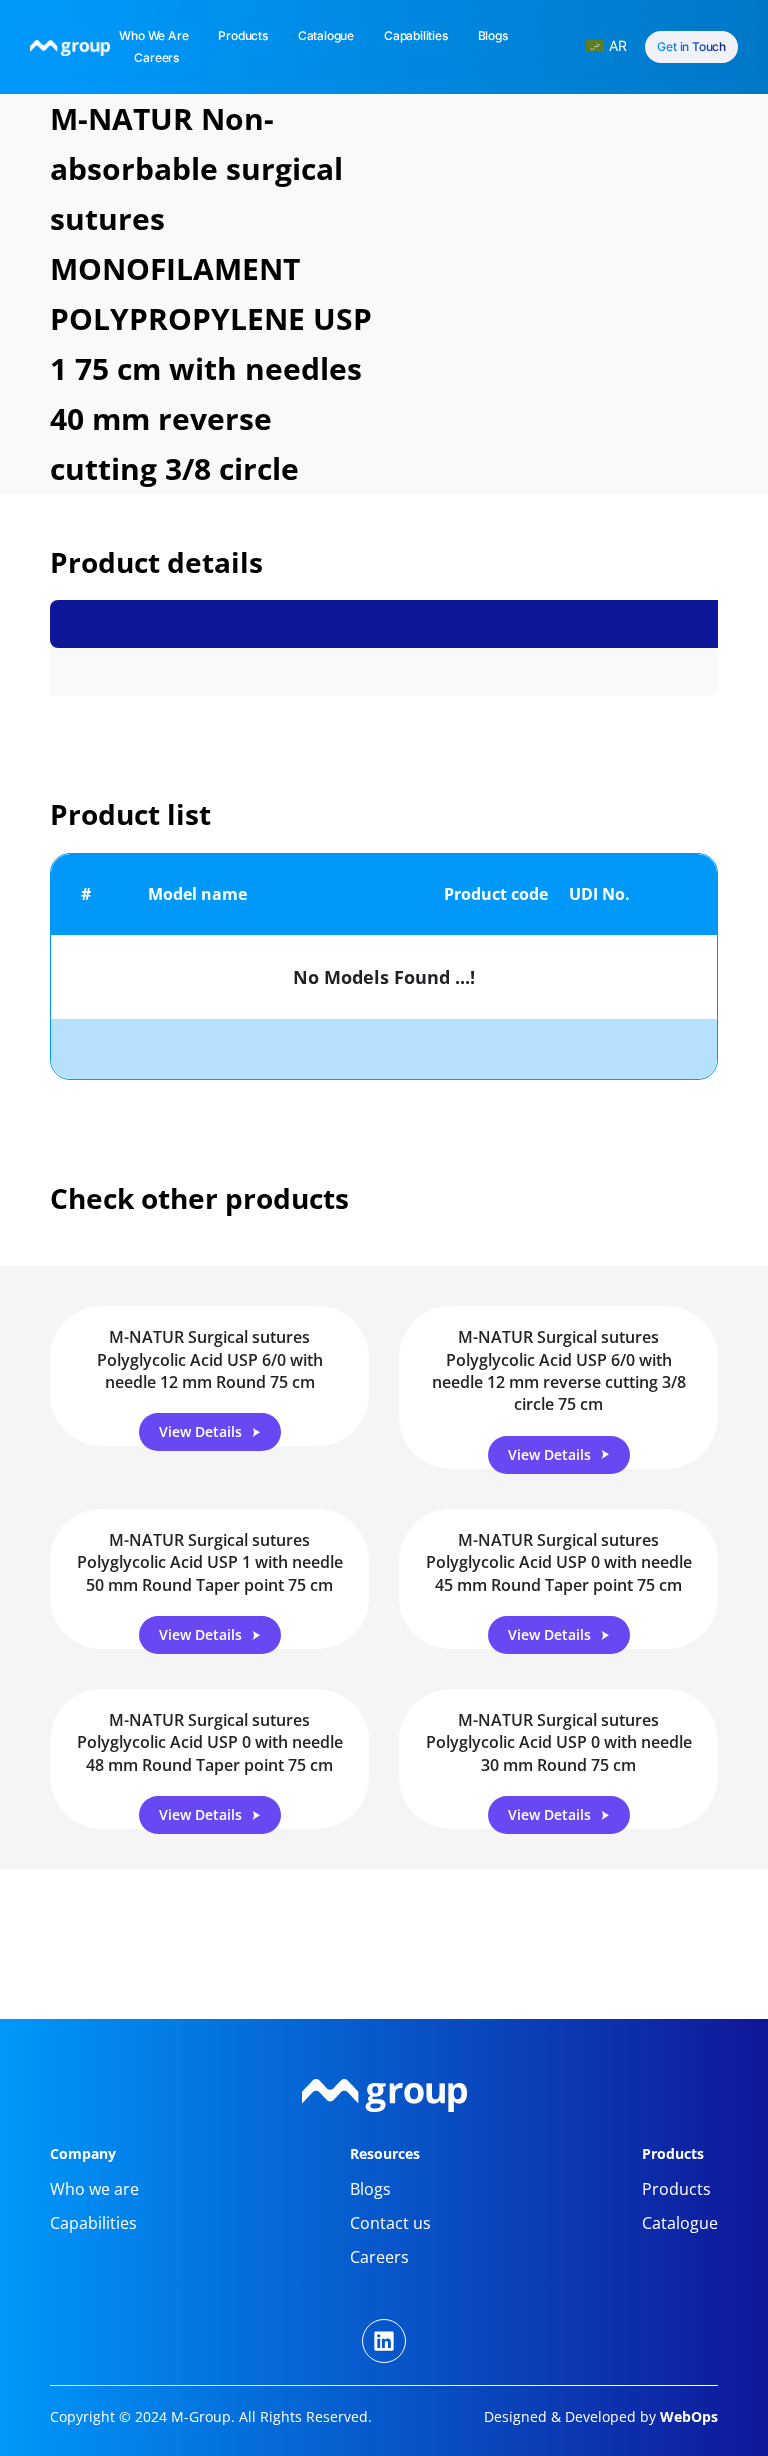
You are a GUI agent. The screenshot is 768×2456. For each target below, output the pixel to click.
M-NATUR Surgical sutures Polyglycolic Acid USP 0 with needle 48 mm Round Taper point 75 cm (210, 1742)
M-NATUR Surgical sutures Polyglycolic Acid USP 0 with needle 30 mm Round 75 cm (559, 1742)
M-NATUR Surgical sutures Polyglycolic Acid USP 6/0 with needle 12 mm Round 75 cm (210, 1359)
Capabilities (416, 35)
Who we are (153, 35)
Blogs (493, 35)
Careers (156, 57)
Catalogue (326, 35)
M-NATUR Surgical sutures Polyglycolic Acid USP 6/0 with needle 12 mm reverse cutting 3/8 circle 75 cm (559, 1370)
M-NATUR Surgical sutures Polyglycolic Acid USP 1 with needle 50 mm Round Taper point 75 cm (210, 1562)
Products (242, 35)
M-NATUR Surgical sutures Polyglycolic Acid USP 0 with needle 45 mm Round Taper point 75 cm (559, 1562)
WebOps (687, 2416)
